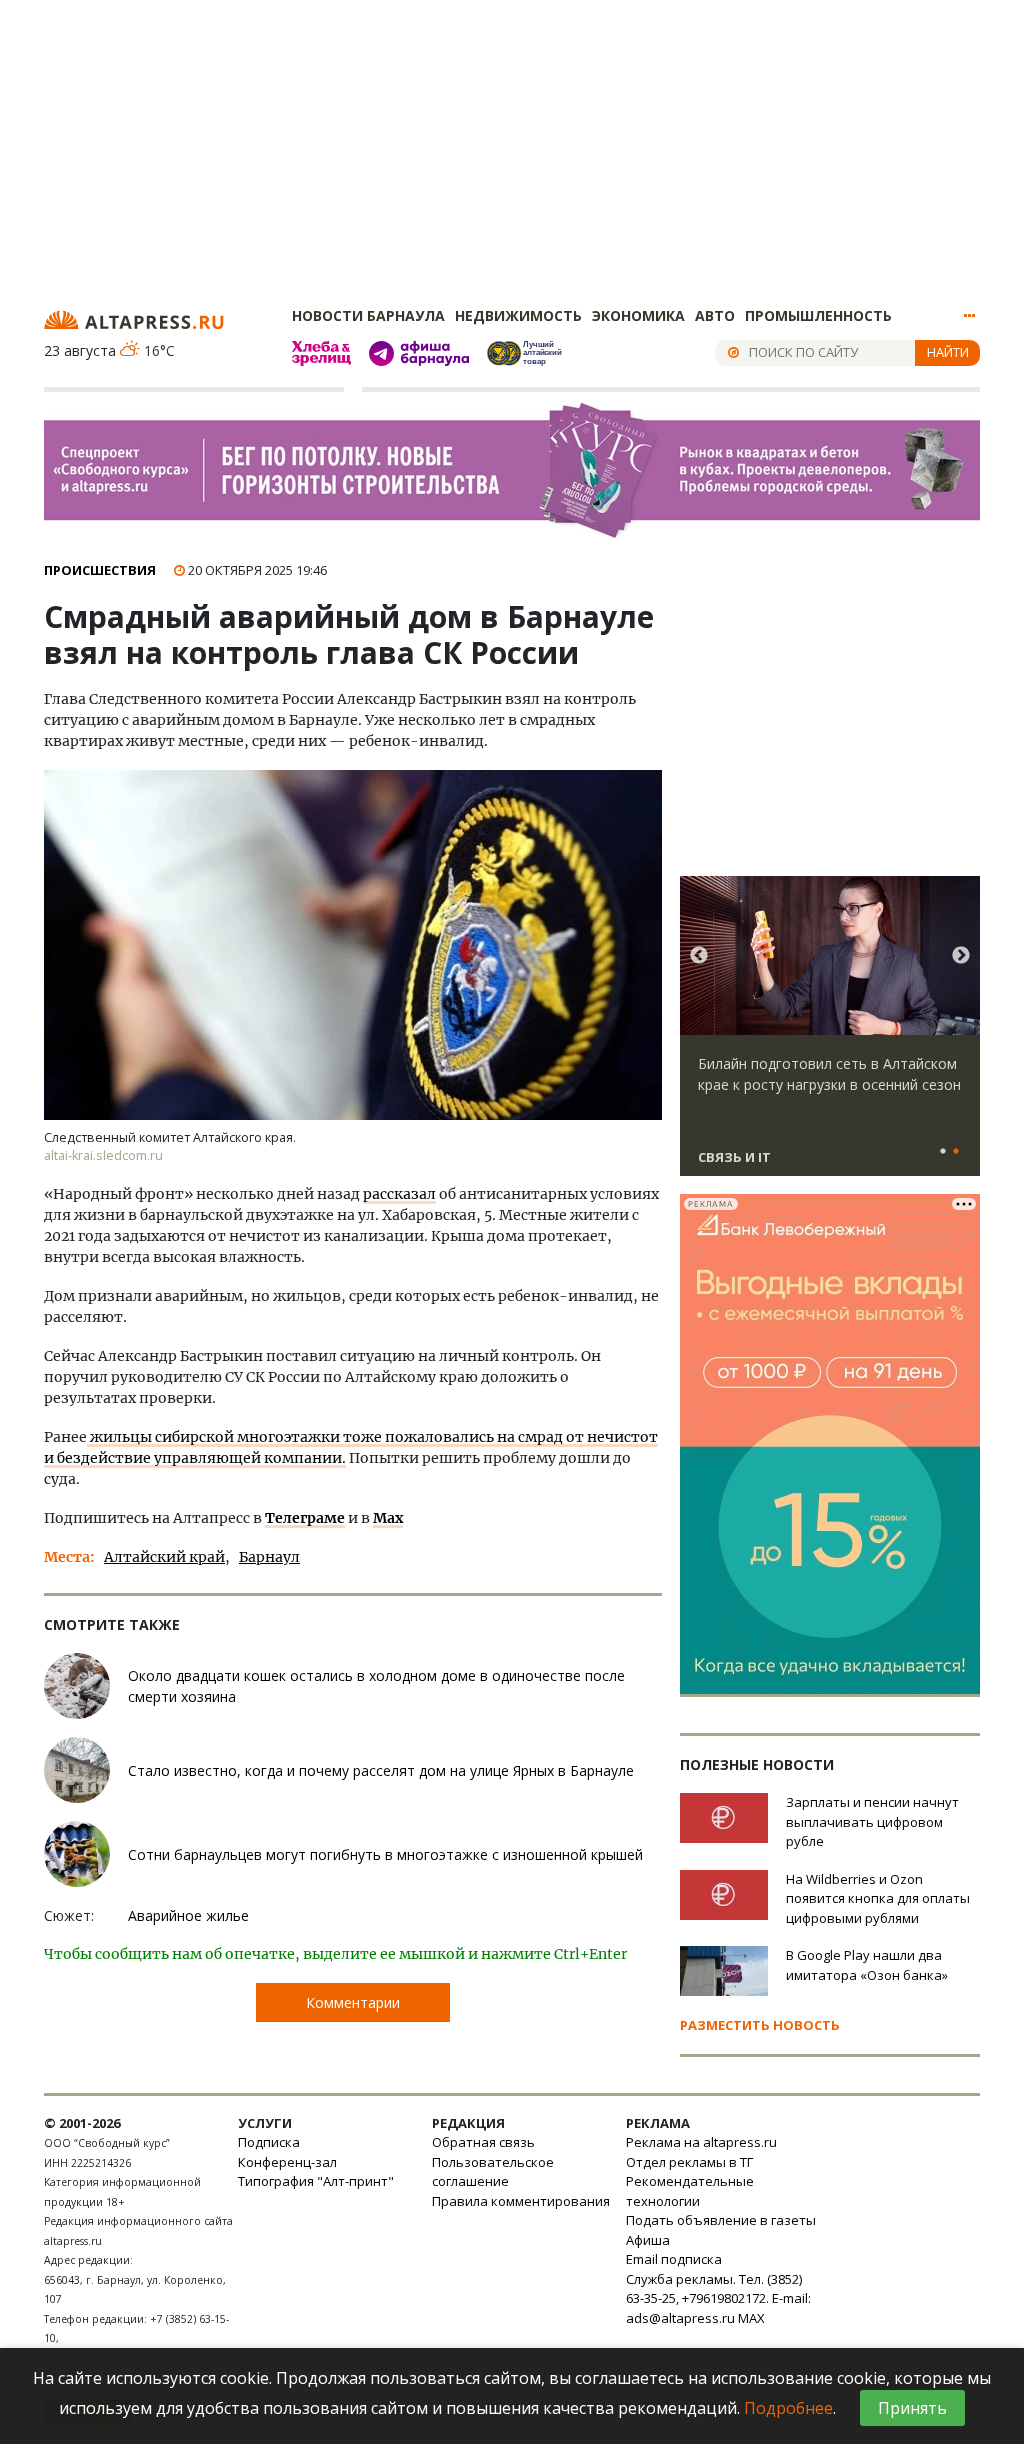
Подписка (269, 2142)
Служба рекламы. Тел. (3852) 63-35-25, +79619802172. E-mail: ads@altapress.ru (718, 2298)
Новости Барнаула (368, 315)
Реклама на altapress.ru (701, 2142)
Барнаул (269, 1557)
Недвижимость (518, 315)
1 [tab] (943, 1152)
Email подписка (674, 2259)
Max (388, 1518)
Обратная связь (483, 2142)
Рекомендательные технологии (690, 2191)
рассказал (399, 1194)
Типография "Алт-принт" (316, 2181)
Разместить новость (760, 2025)
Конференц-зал (287, 2162)
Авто (715, 315)
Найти (948, 352)
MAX (751, 2318)
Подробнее (788, 2408)
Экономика (638, 315)
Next (961, 956)
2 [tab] (956, 1152)
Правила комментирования (521, 2201)
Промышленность (818, 315)
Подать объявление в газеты (721, 2220)
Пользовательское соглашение (493, 2172)
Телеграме (305, 1518)
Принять (912, 2408)
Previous (699, 956)
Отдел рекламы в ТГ (689, 2162)
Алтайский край (164, 1557)
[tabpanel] (830, 1035)
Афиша (648, 2240)
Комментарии (353, 2002)
